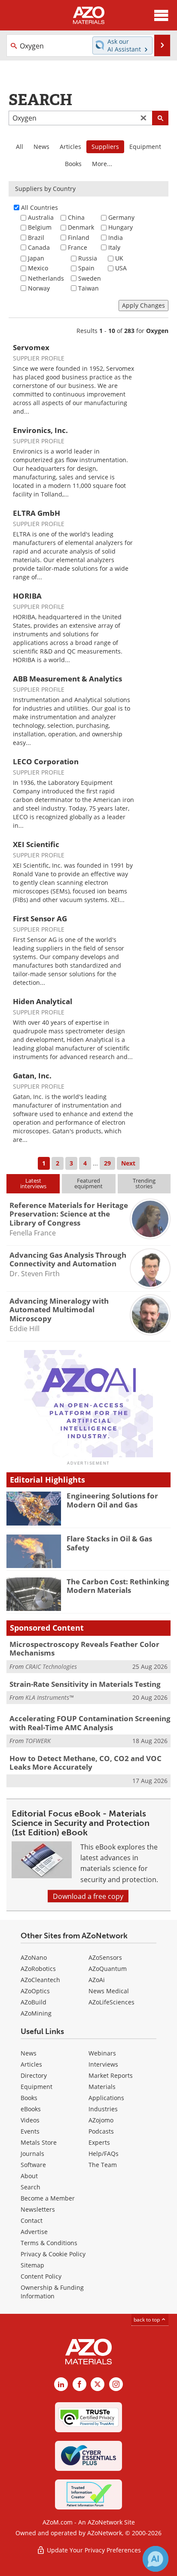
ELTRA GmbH (37, 513)
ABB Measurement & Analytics (67, 679)
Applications (106, 2098)
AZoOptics (35, 1991)
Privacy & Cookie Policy (53, 2254)
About (29, 2176)
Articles (70, 147)
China (76, 217)
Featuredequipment (88, 1183)
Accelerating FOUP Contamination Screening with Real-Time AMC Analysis (90, 1723)
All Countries (40, 207)
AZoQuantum (108, 1969)
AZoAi (97, 1980)
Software (33, 2165)
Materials (102, 2087)
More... (102, 164)
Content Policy (41, 2276)
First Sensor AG (40, 919)
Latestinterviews (33, 1183)
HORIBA (27, 596)
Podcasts (101, 2131)
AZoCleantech (40, 1980)
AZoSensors (105, 1957)
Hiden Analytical (43, 1001)
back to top (147, 2319)
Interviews (103, 2064)
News (41, 147)
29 (107, 1163)
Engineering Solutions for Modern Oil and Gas (112, 1500)
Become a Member (48, 2198)
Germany (121, 217)
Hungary (121, 227)
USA (121, 268)
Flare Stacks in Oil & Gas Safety (109, 1543)
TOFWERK (38, 1741)
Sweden (90, 278)
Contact (32, 2220)
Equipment (145, 147)
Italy (114, 247)
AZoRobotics (38, 1969)
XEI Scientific (36, 844)
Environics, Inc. (40, 430)
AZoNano (34, 1957)
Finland (79, 238)
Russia (88, 258)
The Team (103, 2165)
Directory (34, 2075)
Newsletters (38, 2209)
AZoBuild (34, 2002)
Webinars (102, 2053)
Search (31, 2187)
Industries (103, 2109)
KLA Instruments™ (49, 1697)
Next (128, 1163)
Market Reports (111, 2075)
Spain (86, 268)
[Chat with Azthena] (156, 2559)
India (116, 238)
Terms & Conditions (49, 2243)
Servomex (31, 347)
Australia (41, 217)
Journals (32, 2154)
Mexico (38, 268)
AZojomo (101, 2120)
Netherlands (46, 278)
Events (30, 2131)
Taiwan (88, 288)
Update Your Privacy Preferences (93, 2550)
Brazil (36, 238)
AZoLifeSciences (111, 2002)
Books (73, 164)
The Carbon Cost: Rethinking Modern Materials (118, 1586)
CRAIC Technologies (51, 1666)
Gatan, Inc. (32, 1076)
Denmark (81, 227)
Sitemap (32, 2265)
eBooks (31, 2109)
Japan (36, 258)
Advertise (34, 2232)
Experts (99, 2142)
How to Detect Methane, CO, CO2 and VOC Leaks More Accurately (85, 1763)
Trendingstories (144, 1183)
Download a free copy (88, 1896)
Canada (39, 247)
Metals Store (39, 2142)
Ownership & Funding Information (52, 2292)
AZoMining (36, 2013)
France (78, 247)
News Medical (109, 1991)
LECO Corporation (46, 761)
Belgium (40, 227)
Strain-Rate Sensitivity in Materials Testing (85, 1684)
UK (119, 258)
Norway (39, 288)
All (20, 147)
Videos (30, 2120)
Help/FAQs (104, 2154)
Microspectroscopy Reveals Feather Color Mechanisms (84, 1648)
